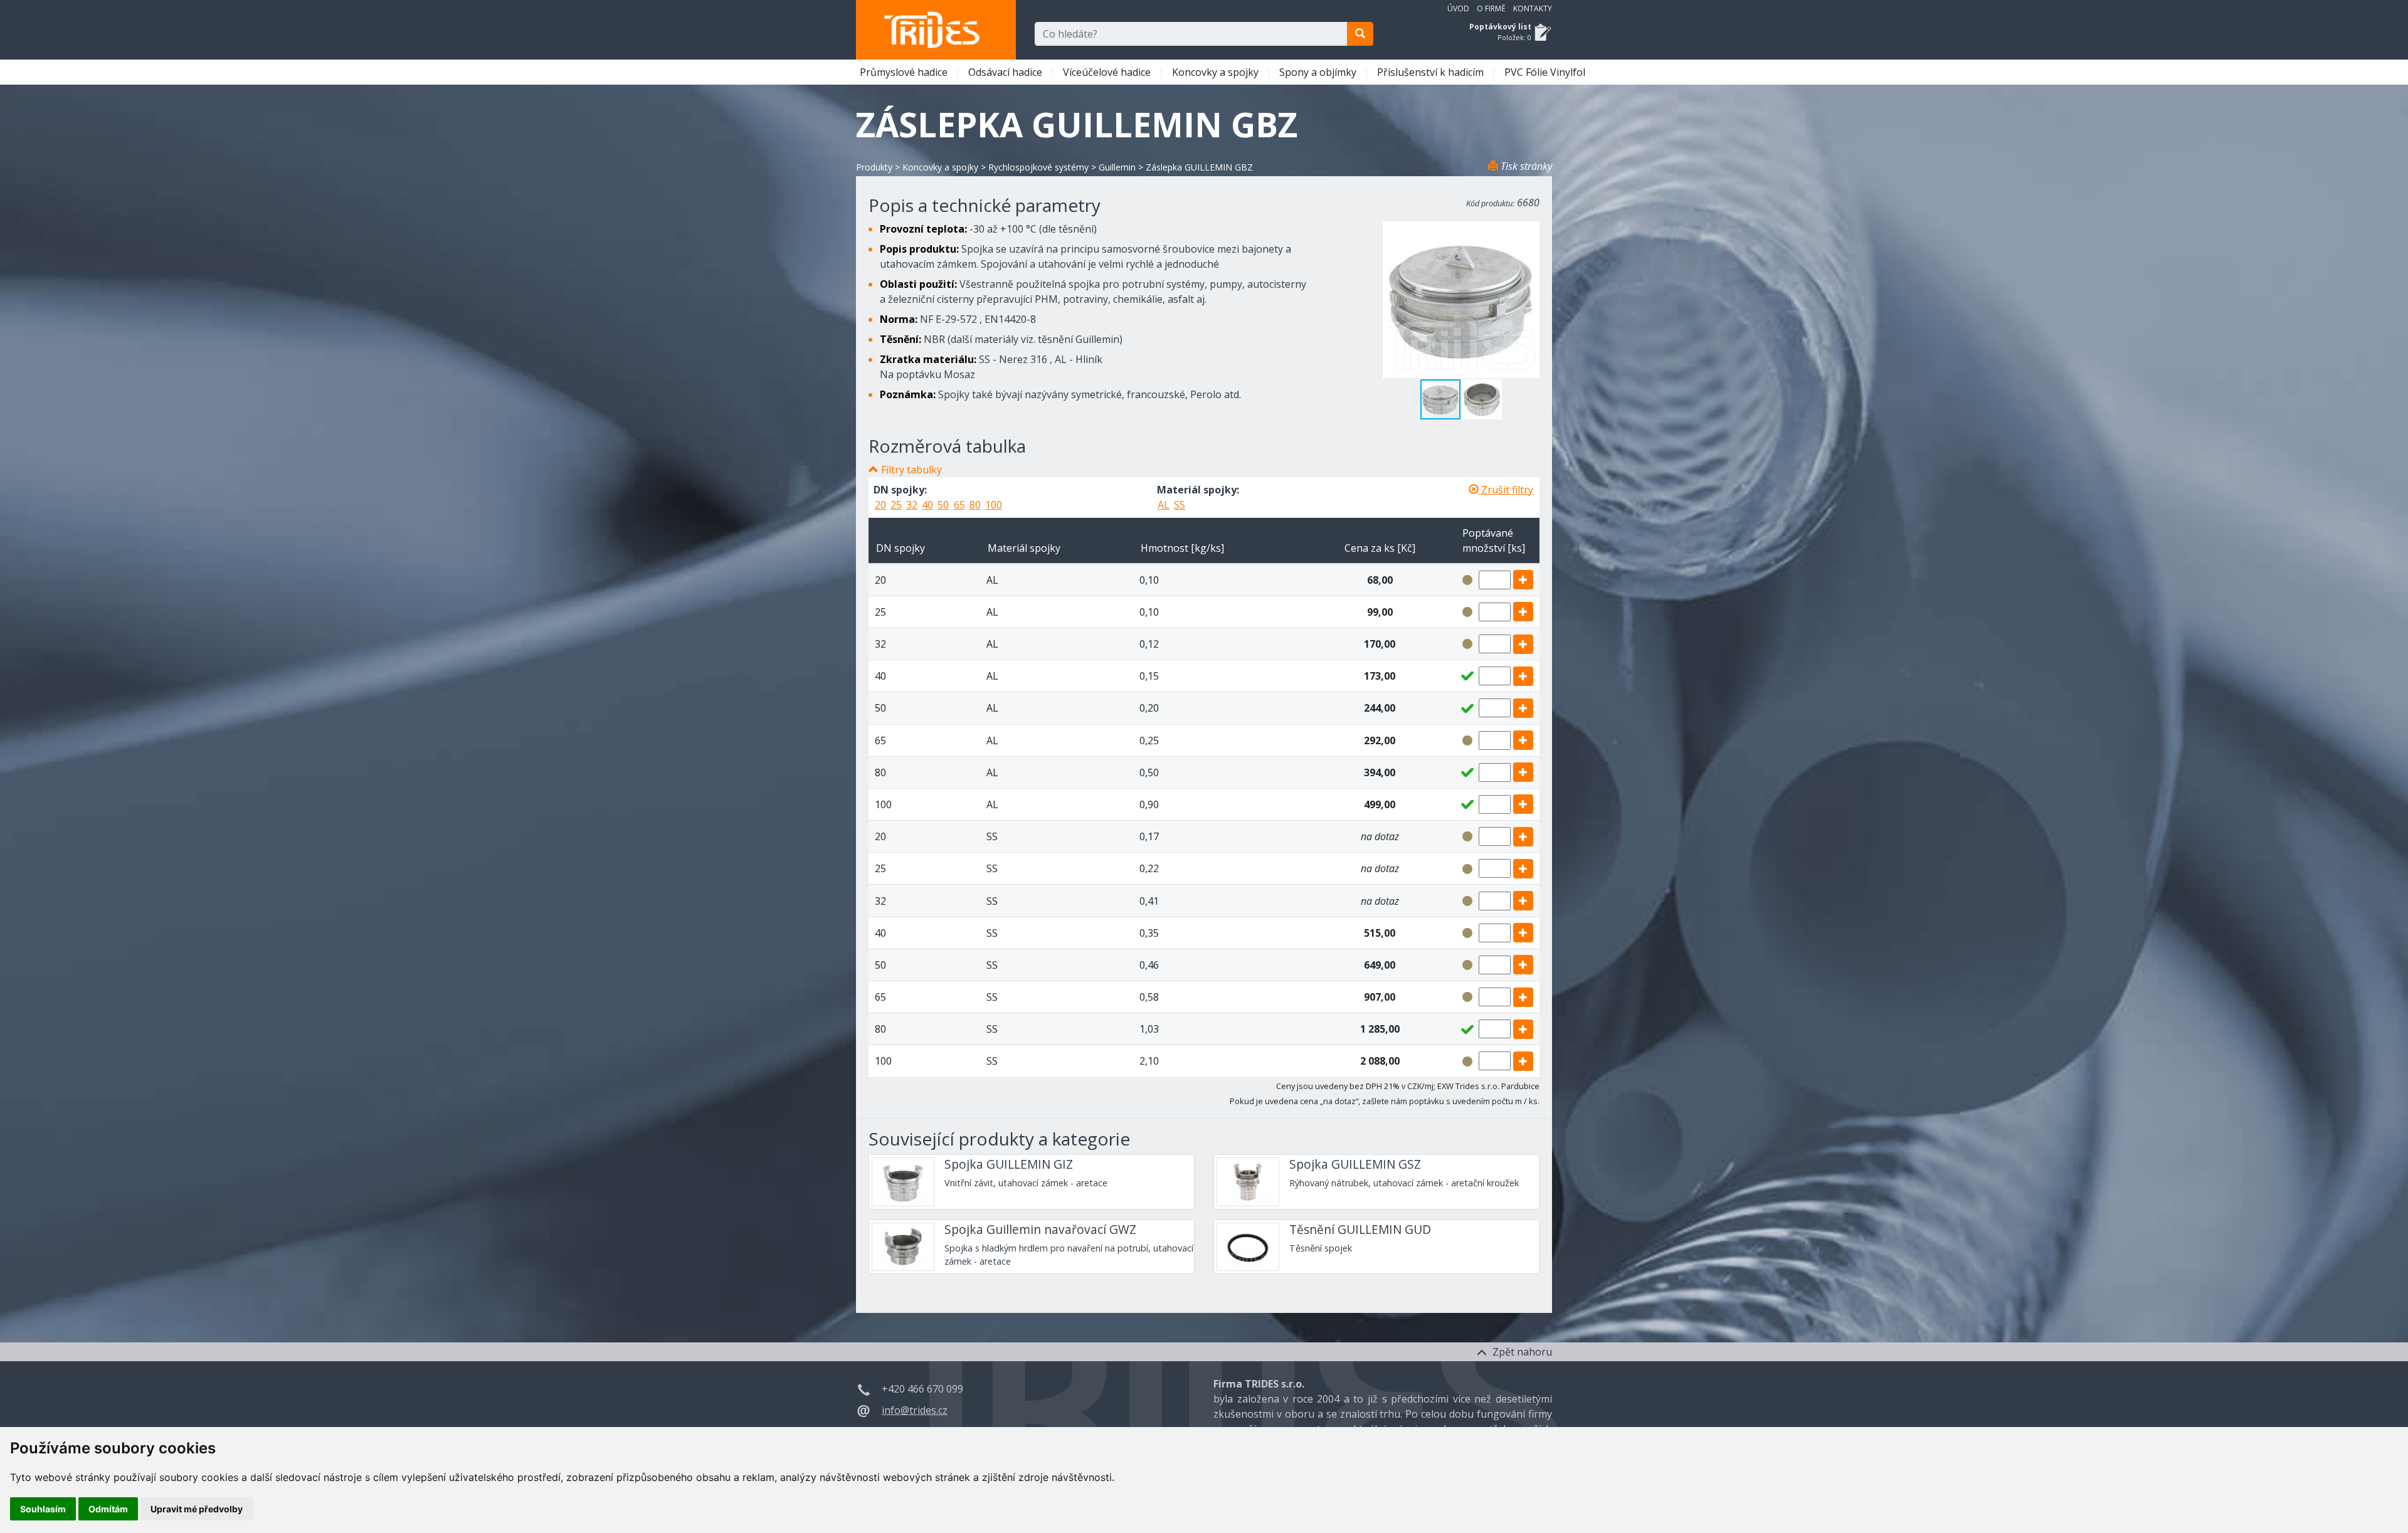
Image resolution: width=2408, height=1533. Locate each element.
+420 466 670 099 (922, 1389)
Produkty (874, 167)
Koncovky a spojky (1217, 72)
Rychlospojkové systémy (1038, 167)
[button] (1482, 399)
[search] (1360, 34)
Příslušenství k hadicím (1432, 72)
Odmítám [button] (108, 1509)
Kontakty (1533, 8)
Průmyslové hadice (905, 72)
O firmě (1491, 8)
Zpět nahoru (1521, 1352)
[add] (1523, 580)
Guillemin (1117, 167)
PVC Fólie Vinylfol (1546, 72)
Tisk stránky (1525, 166)
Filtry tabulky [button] (911, 470)
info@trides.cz (915, 1410)
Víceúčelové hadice (1108, 72)
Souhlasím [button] (43, 1509)
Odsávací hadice (1006, 72)
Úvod (1458, 8)
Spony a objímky (1319, 72)
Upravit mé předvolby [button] (197, 1509)
